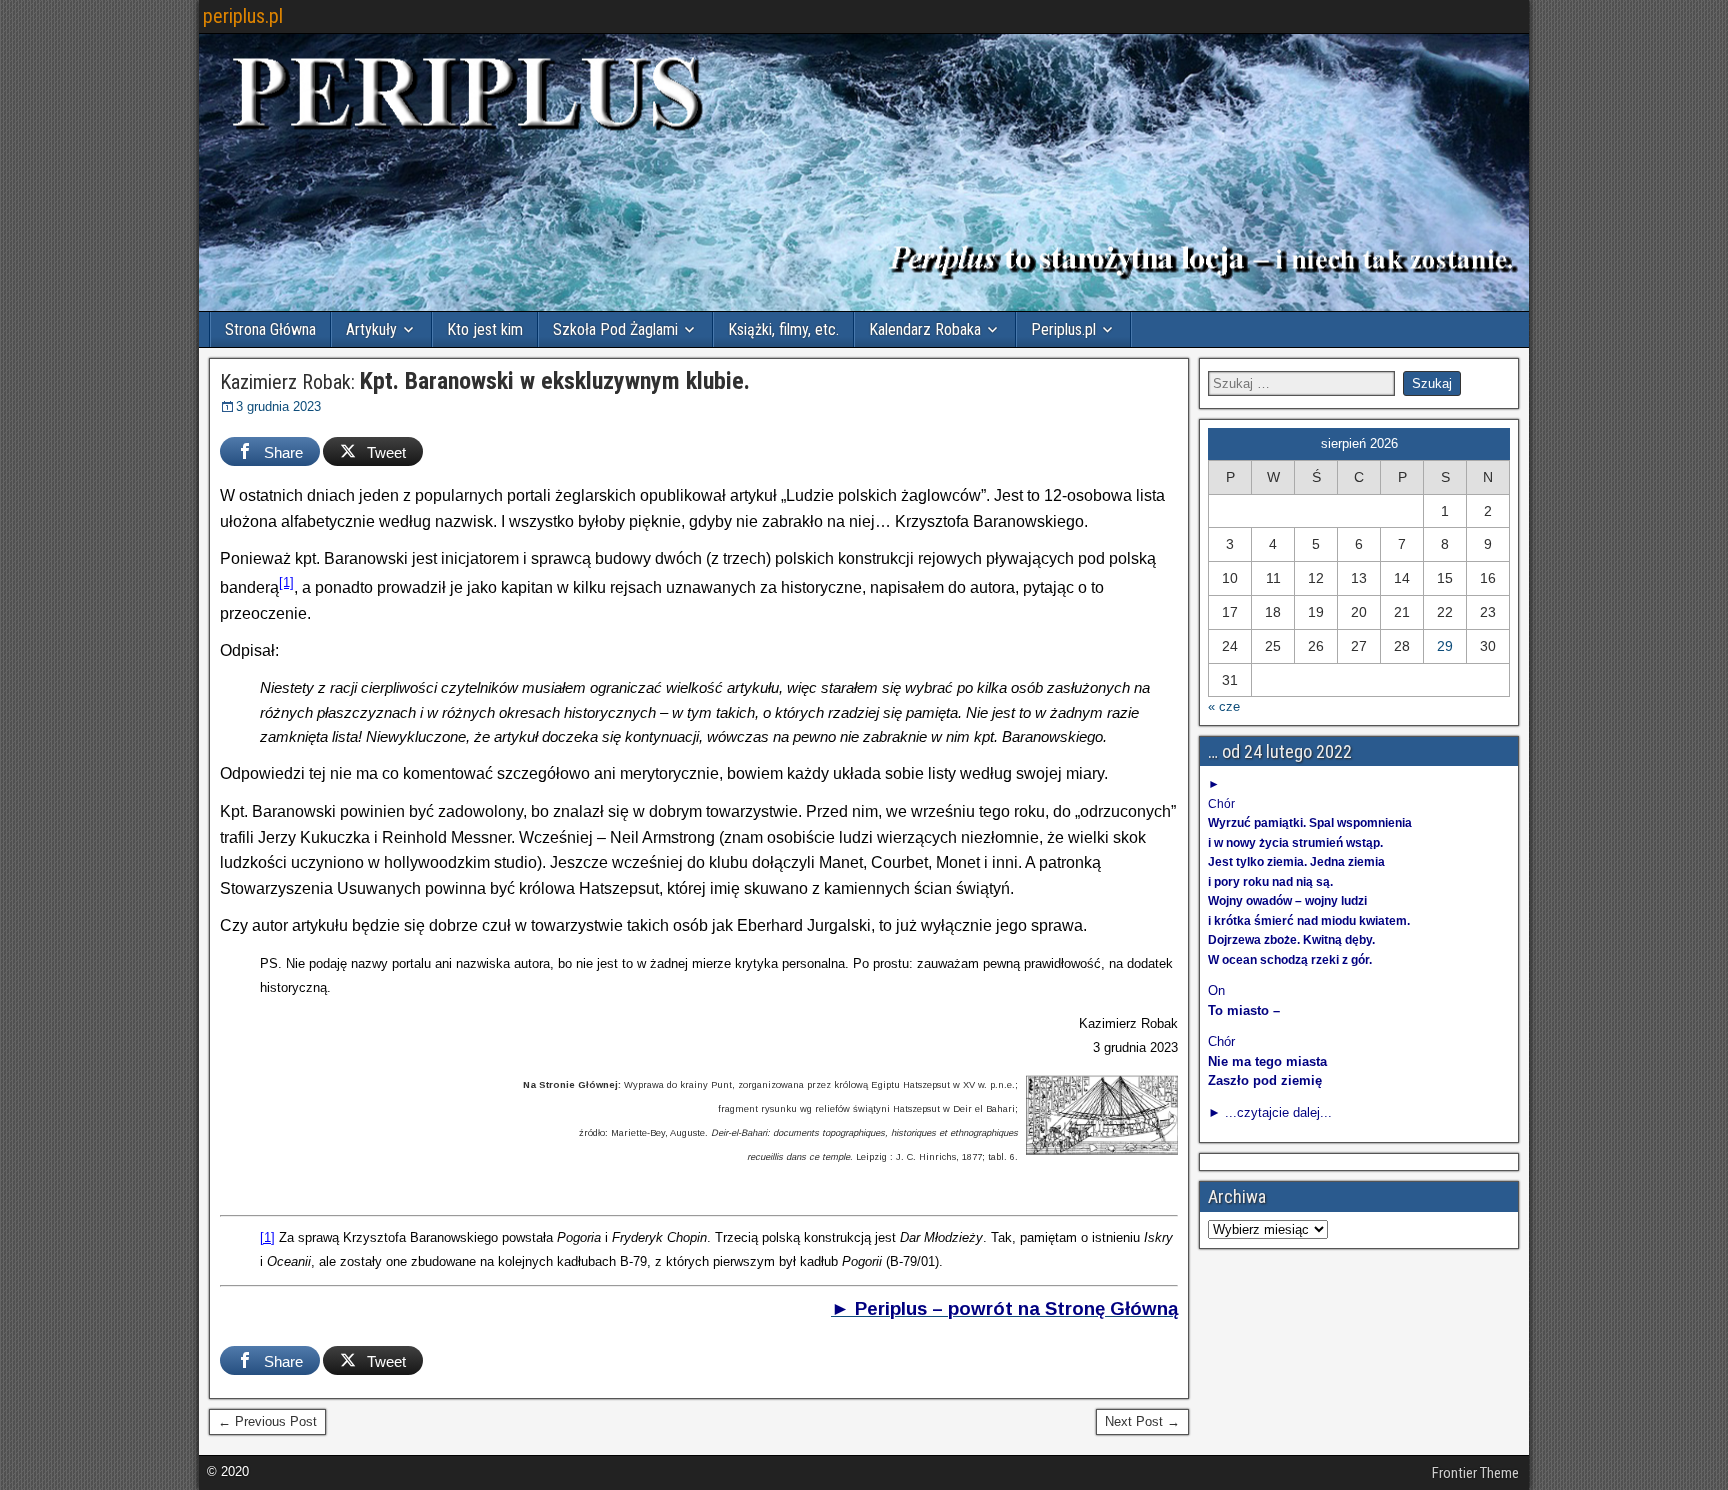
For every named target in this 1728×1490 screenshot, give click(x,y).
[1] (286, 582)
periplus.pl (243, 16)
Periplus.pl (1063, 329)
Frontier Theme (1475, 1473)
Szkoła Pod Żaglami (615, 329)
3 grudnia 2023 (278, 406)
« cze (1224, 706)
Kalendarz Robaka (925, 329)
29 (1445, 646)
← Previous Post (267, 1421)
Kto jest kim (485, 329)
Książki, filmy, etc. (783, 329)
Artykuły (371, 329)
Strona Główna (270, 329)
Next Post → (1142, 1421)
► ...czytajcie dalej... (1270, 1112)
